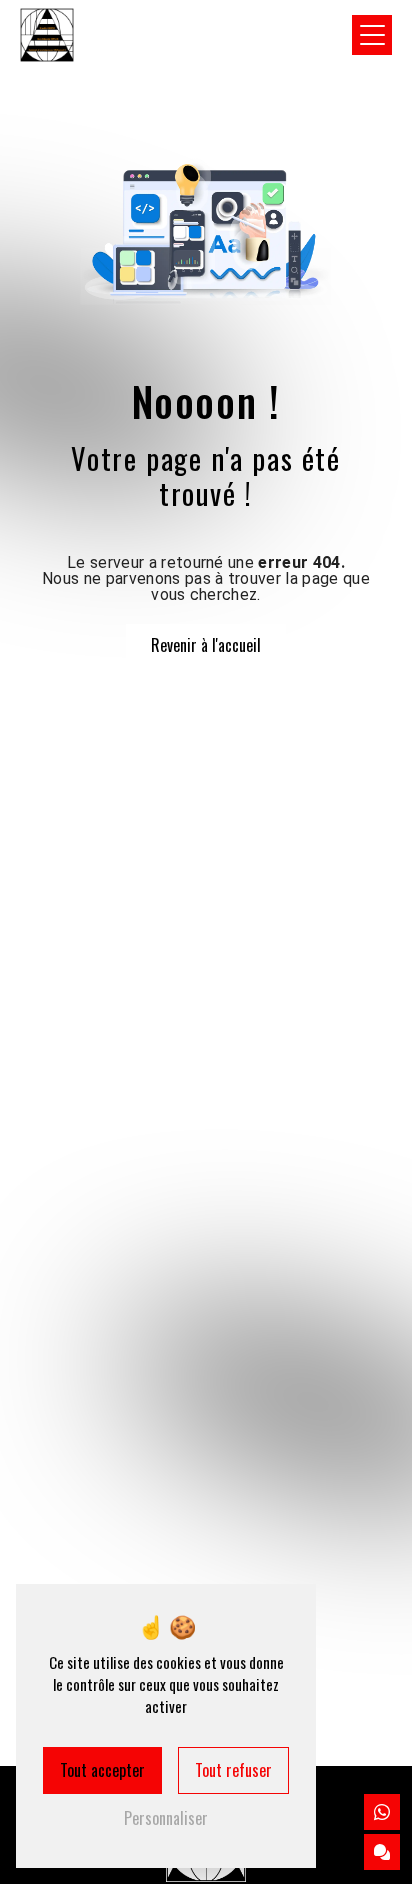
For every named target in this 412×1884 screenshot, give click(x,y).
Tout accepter (102, 1770)
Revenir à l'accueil (206, 645)
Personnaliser (166, 1818)
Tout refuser (233, 1770)
